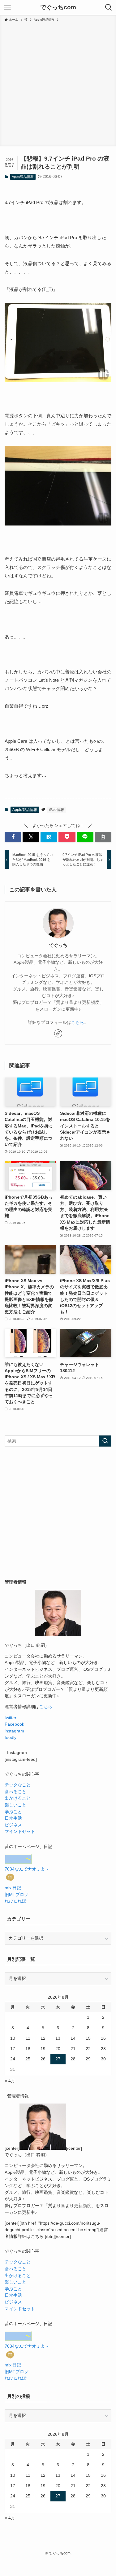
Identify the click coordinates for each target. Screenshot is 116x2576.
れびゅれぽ (15, 1901)
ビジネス (13, 1825)
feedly (11, 1738)
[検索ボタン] (109, 7)
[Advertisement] (58, 83)
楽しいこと (15, 1805)
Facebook (14, 1724)
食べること (15, 1792)
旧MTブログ (17, 1895)
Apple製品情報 (23, 177)
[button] (13, 837)
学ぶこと (13, 1812)
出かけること (18, 1798)
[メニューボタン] (7, 7)
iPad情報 (56, 810)
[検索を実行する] (105, 1441)
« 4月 (10, 2081)
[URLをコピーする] (103, 837)
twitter (11, 1718)
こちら (78, 1022)
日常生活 (13, 1818)
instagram (14, 1731)
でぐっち (58, 945)
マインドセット (20, 1832)
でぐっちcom (58, 8)
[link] (58, 1033)
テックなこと (18, 1785)
